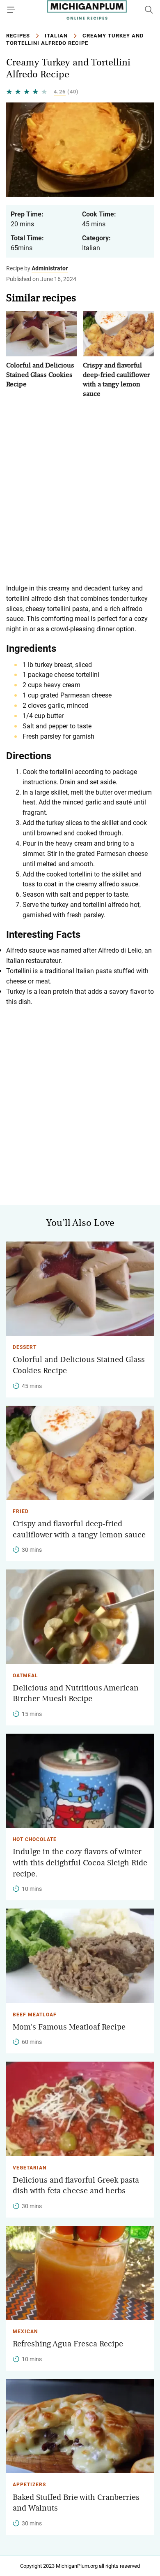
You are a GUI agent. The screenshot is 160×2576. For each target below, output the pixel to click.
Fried (21, 1511)
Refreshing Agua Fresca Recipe (68, 2344)
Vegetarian (30, 2168)
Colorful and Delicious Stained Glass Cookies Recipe (40, 375)
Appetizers (29, 2485)
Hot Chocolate (35, 1839)
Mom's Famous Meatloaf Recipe (69, 2027)
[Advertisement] (80, 491)
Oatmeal (25, 1676)
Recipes (18, 36)
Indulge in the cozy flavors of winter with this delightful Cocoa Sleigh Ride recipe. (80, 1863)
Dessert (25, 1347)
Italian (56, 36)
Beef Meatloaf (35, 2015)
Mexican (25, 2332)
